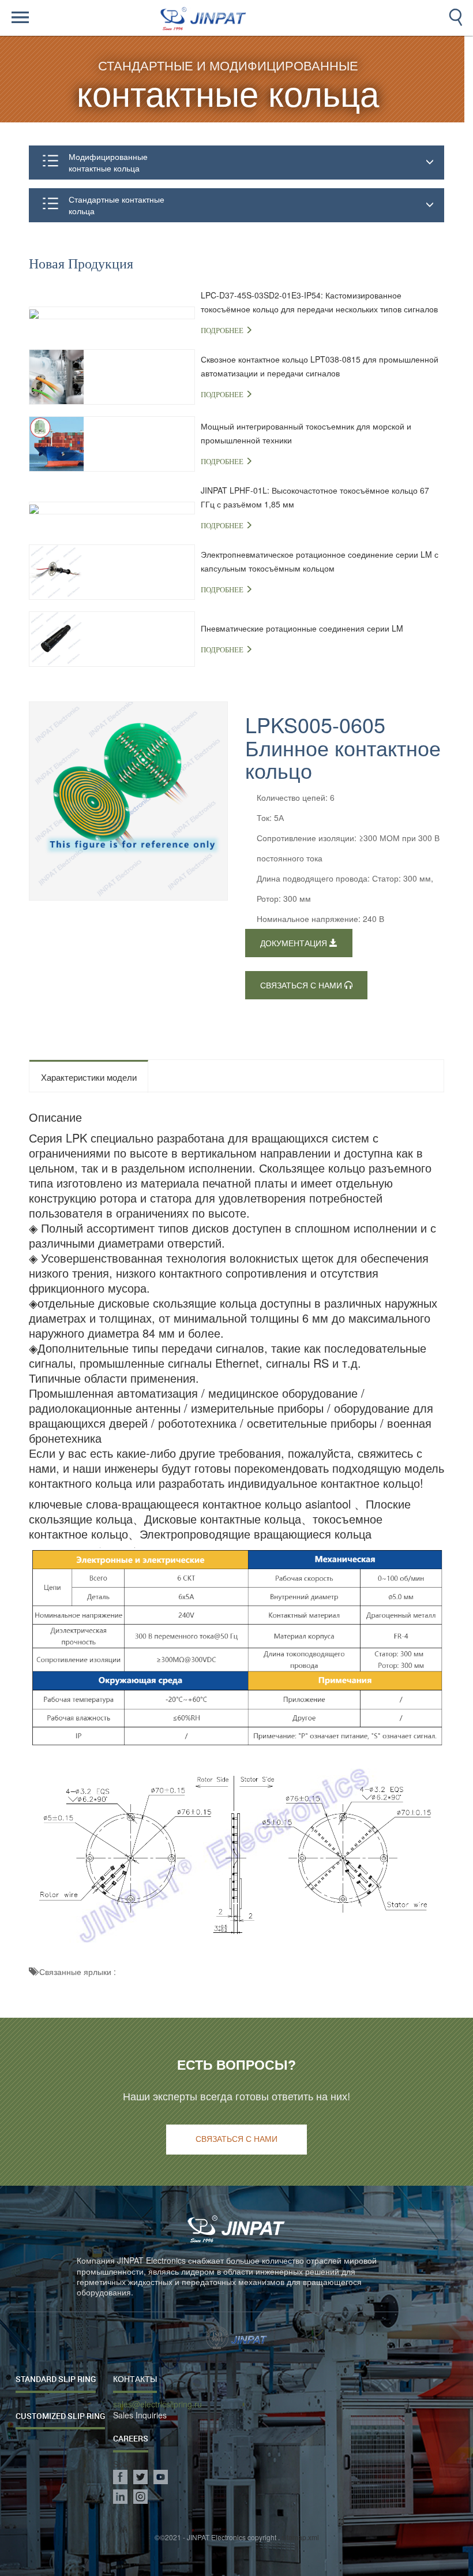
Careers (131, 2438)
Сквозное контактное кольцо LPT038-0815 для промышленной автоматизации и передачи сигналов (320, 366)
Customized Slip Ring (60, 2416)
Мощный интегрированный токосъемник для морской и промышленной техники (306, 433)
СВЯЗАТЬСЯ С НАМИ (302, 986)
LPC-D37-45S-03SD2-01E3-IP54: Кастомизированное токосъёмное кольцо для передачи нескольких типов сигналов (319, 302)
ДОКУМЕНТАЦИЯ (295, 944)
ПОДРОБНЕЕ (223, 331)
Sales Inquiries (140, 2415)
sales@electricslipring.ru (157, 2404)
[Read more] (74, 18)
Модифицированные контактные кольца (108, 162)
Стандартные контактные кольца (117, 205)
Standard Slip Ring (56, 2379)
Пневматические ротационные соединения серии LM (302, 628)
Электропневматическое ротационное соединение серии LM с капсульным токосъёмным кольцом (320, 561)
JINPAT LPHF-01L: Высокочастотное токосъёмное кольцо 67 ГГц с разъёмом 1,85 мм (315, 497)
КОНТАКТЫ (135, 2379)
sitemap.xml (300, 2537)
